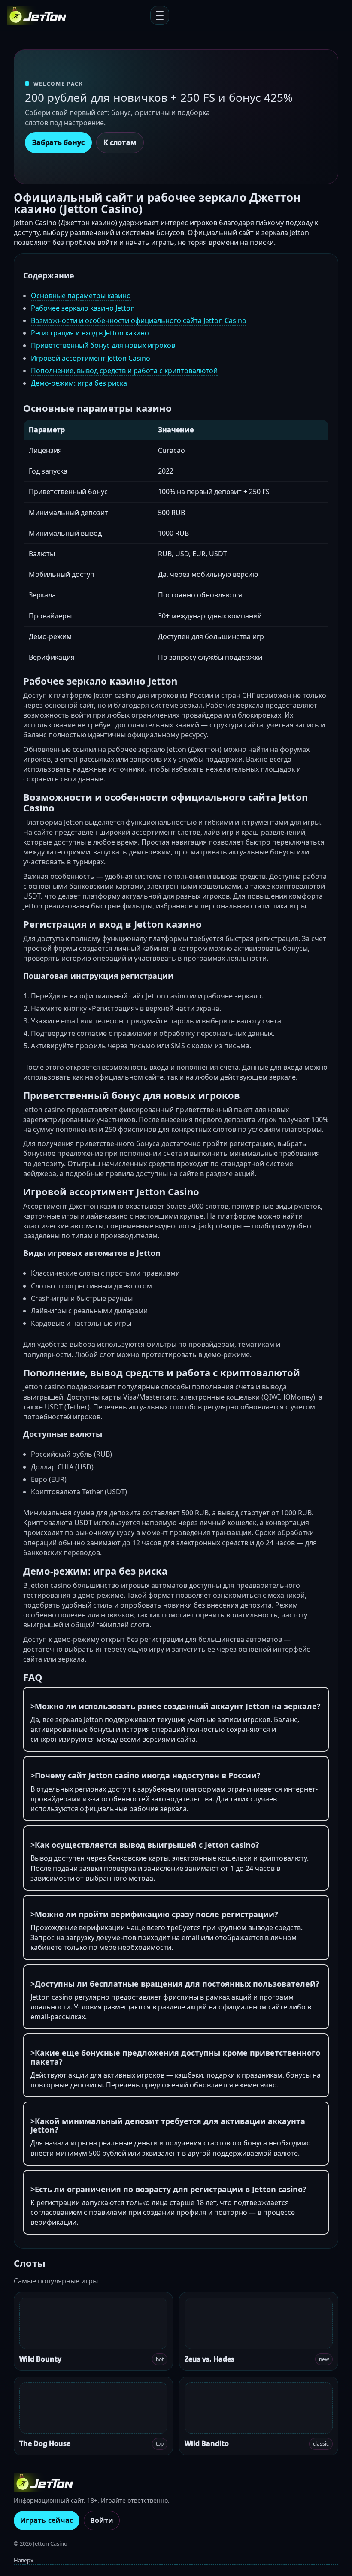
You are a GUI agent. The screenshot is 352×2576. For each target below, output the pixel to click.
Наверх (24, 2560)
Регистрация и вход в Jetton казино (90, 333)
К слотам (120, 142)
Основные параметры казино (81, 296)
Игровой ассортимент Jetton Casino (91, 358)
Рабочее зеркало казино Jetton (83, 308)
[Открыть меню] (160, 15)
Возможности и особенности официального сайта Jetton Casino (139, 320)
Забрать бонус (58, 142)
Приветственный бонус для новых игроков (103, 345)
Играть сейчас (47, 2520)
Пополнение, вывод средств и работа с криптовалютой (124, 371)
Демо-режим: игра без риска (79, 383)
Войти (102, 2520)
